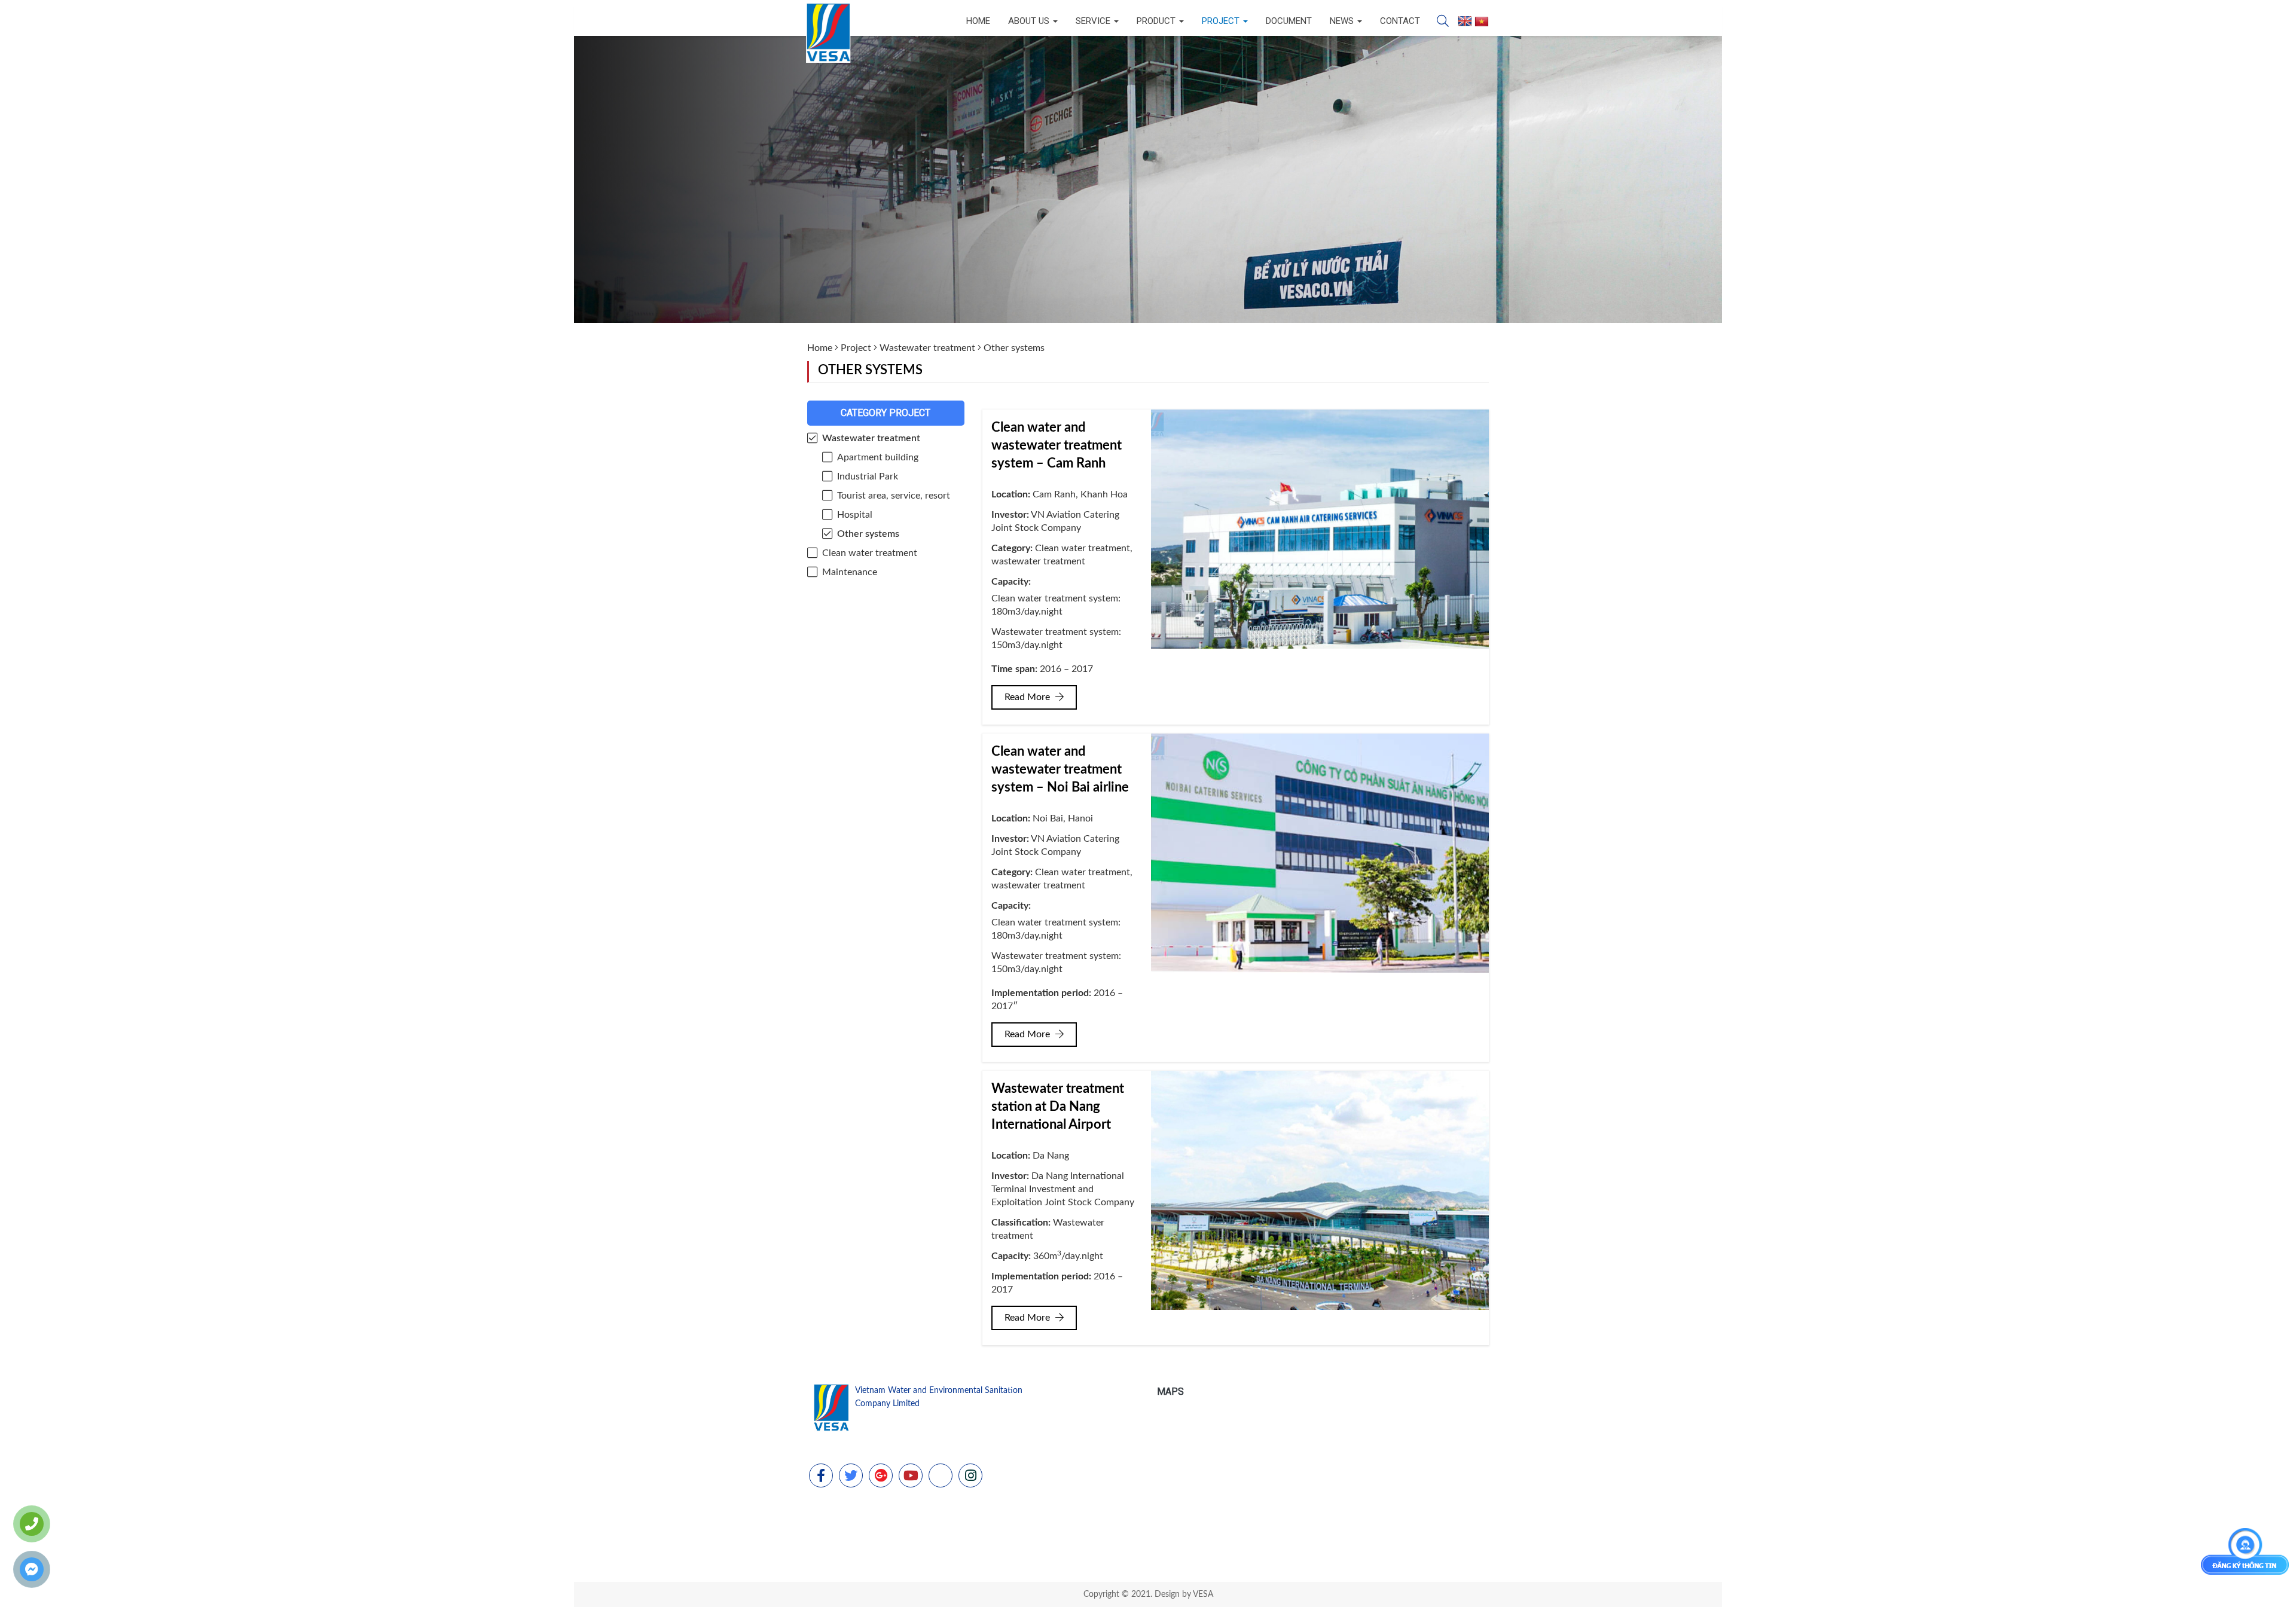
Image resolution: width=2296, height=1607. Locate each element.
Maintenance (850, 572)
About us (1030, 21)
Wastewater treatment (927, 348)
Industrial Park (868, 476)
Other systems (868, 534)
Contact (1400, 21)
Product (1157, 21)
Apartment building (878, 457)
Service (1094, 21)
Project (1222, 21)
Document (1289, 21)
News (1343, 21)
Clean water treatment (870, 553)
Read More (1028, 697)
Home (978, 21)
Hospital (855, 515)
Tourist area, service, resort (894, 496)
